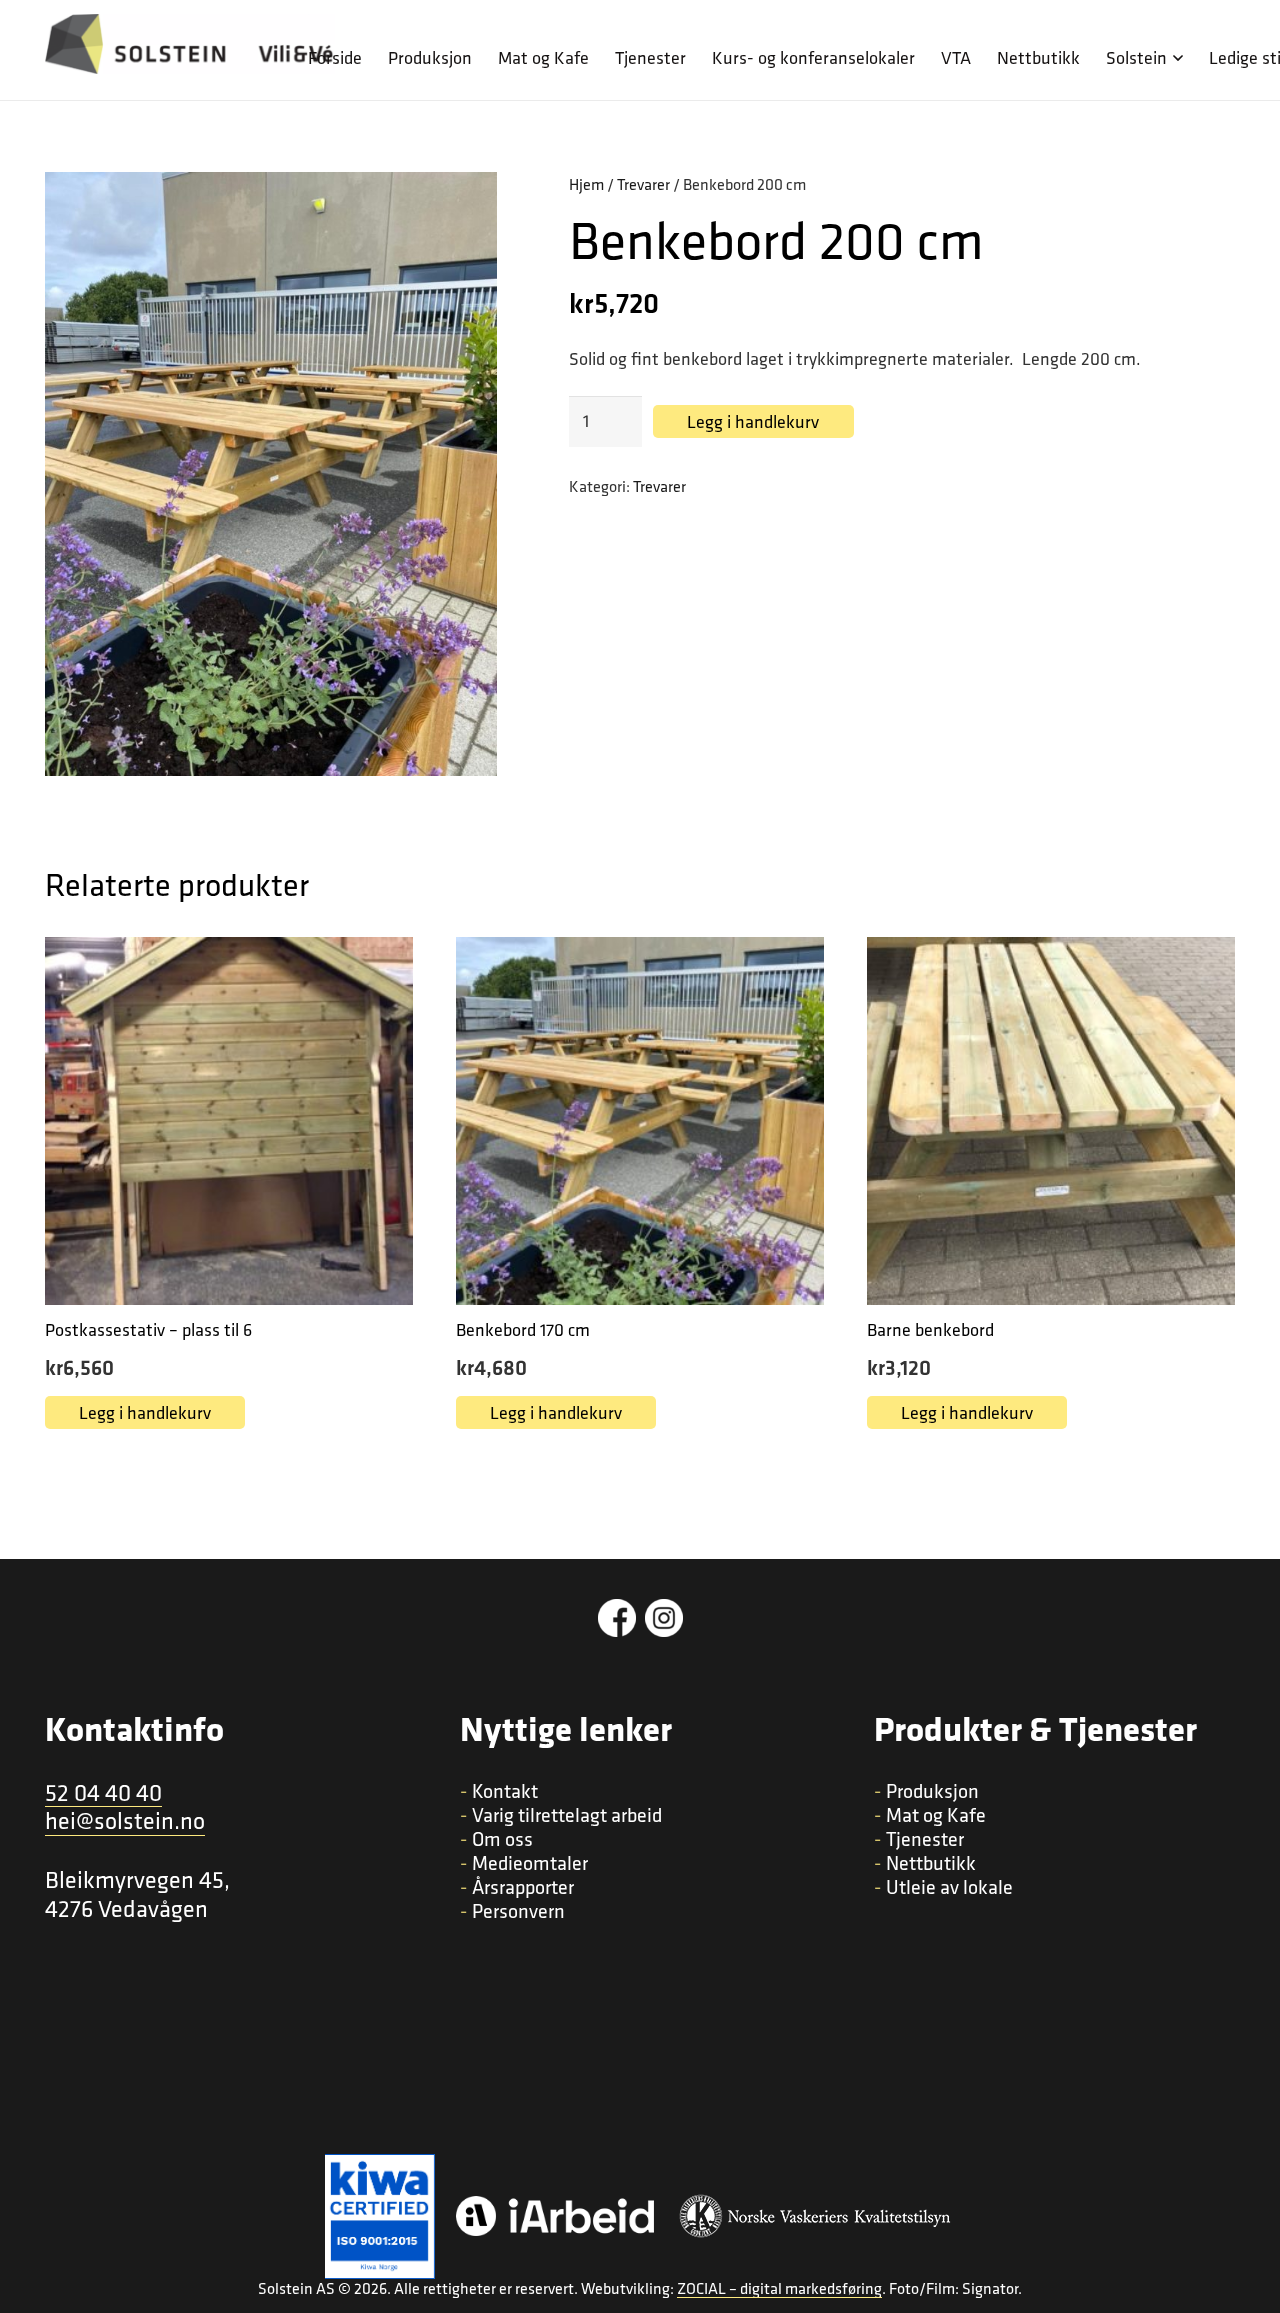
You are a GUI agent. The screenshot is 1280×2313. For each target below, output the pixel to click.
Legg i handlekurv (753, 421)
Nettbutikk (931, 1863)
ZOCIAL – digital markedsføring (779, 2288)
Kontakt (505, 1791)
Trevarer (643, 184)
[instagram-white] (664, 1618)
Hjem (586, 184)
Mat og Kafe (936, 1815)
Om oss (502, 1839)
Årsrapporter (523, 1887)
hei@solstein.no (125, 1821)
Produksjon (932, 1791)
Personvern (518, 1911)
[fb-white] (617, 1618)
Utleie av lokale (949, 1887)
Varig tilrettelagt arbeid (567, 1815)
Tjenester (925, 1839)
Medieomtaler (530, 1863)
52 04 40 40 (103, 1793)
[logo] (190, 44)
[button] (1175, 58)
